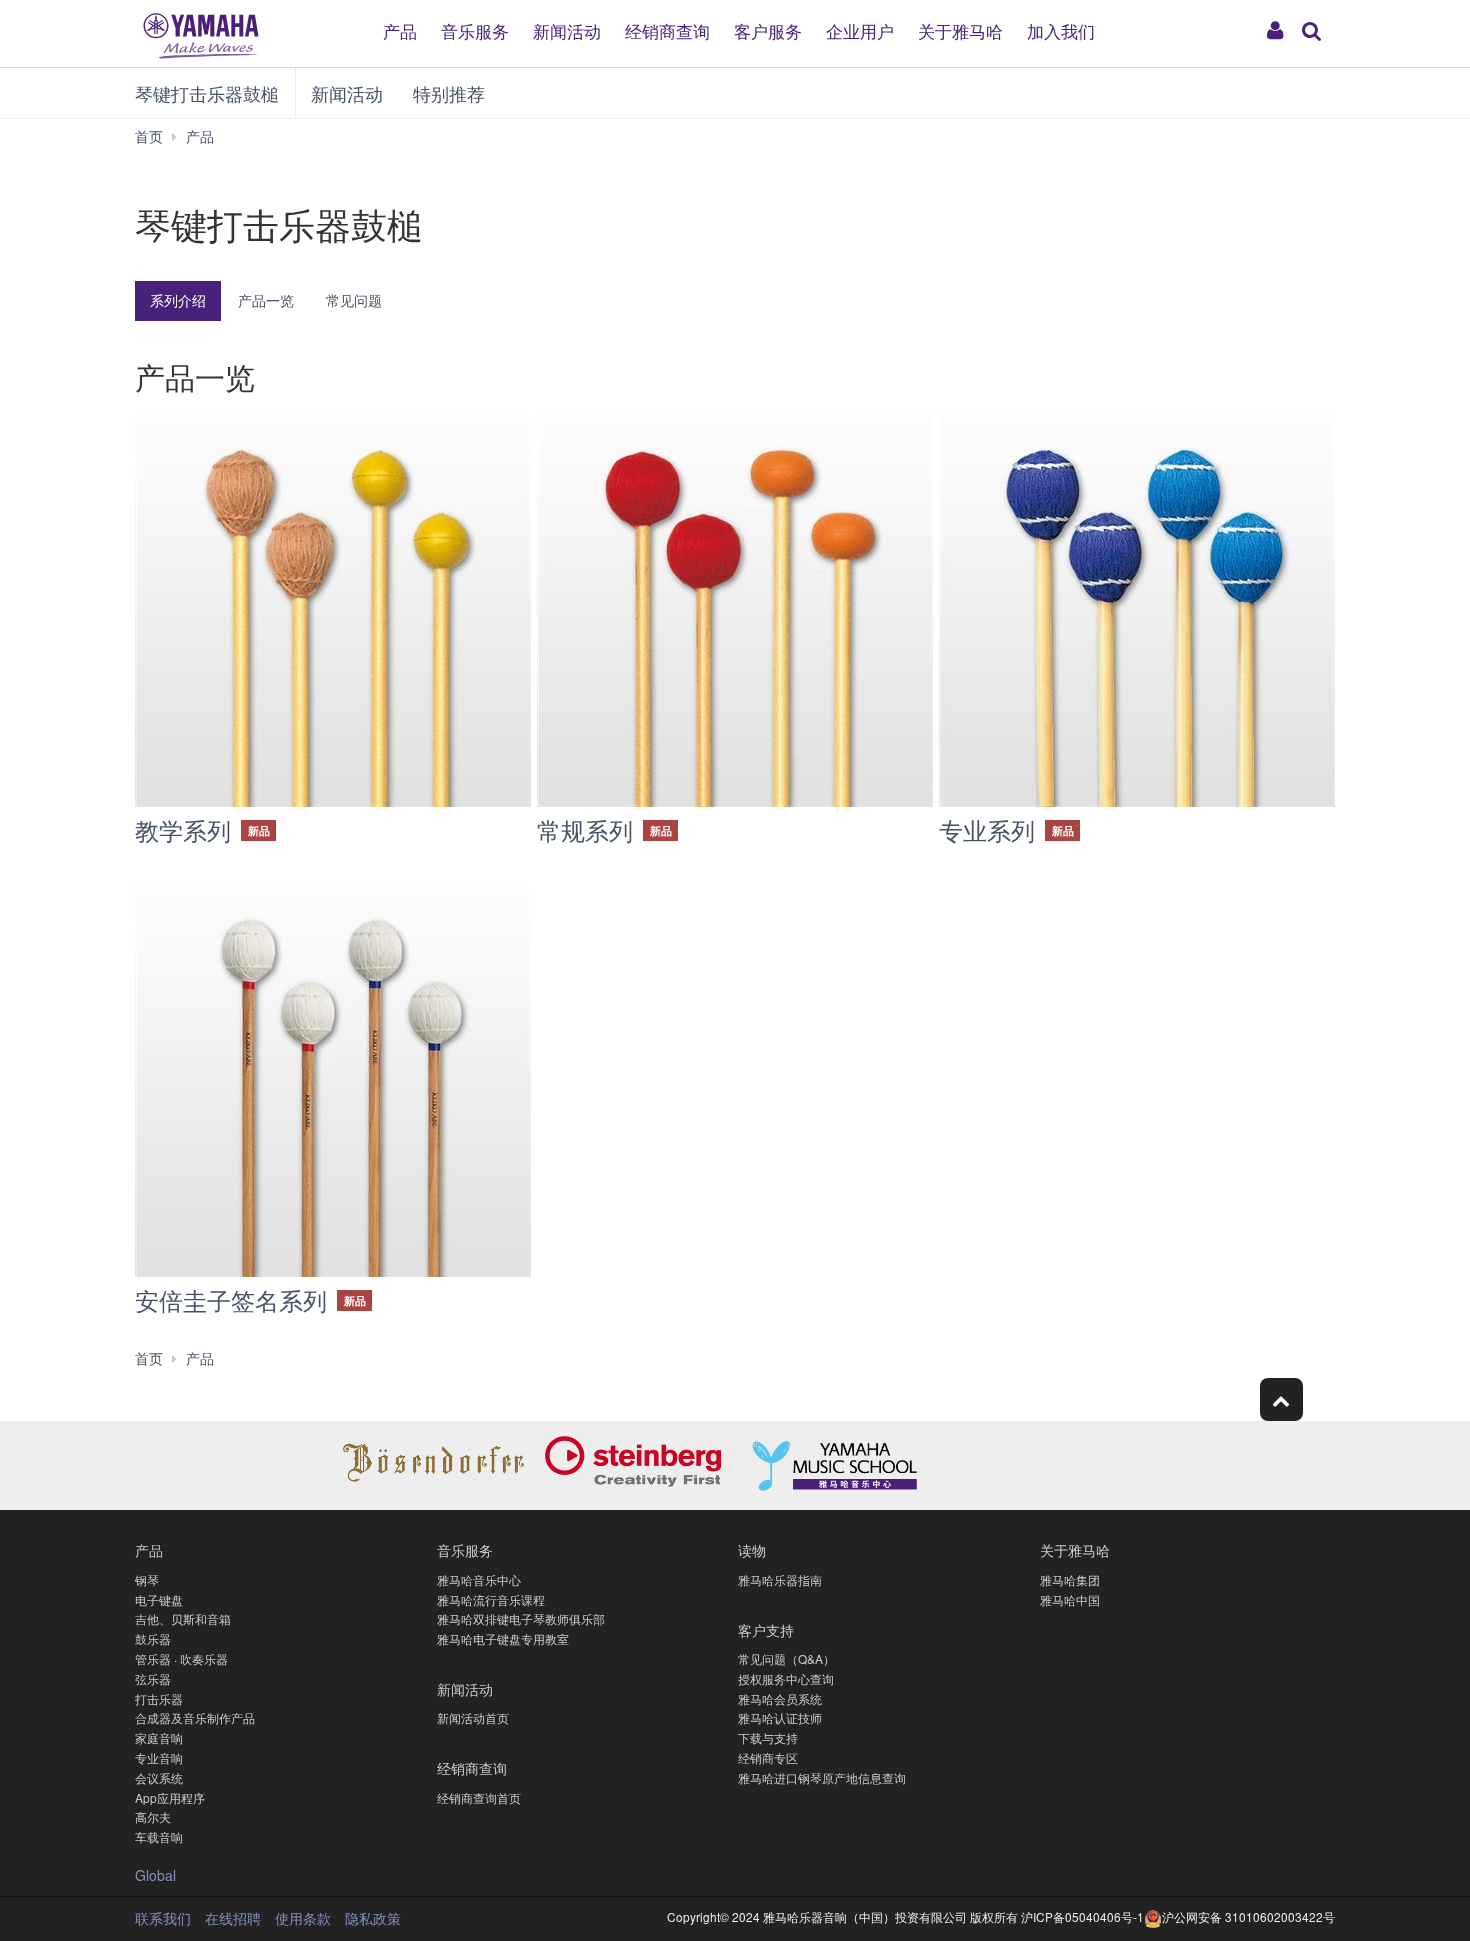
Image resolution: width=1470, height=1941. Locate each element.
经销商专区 (768, 1757)
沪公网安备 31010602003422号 (1248, 1916)
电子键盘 (159, 1599)
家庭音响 (159, 1737)
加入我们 (1061, 29)
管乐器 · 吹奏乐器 (181, 1658)
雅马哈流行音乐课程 (491, 1599)
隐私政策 (373, 1918)
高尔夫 (153, 1816)
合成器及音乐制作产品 (195, 1717)
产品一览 (266, 300)
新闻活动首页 (473, 1717)
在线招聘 (233, 1918)
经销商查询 (667, 29)
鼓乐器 (153, 1638)
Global (155, 1875)
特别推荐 (449, 93)
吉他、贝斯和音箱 (183, 1618)
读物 (752, 1549)
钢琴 (147, 1579)
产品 (400, 29)
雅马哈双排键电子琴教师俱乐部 (521, 1618)
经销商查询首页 (479, 1797)
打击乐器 (159, 1698)
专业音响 (159, 1757)
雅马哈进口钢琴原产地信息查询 (822, 1777)
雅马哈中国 (1070, 1599)
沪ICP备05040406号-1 (1082, 1916)
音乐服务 (475, 29)
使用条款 (303, 1918)
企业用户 (860, 29)
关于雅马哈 (960, 29)
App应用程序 (170, 1797)
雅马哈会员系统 (780, 1698)
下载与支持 (768, 1737)
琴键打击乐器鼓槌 (207, 93)
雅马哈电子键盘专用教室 (503, 1638)
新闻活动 (567, 29)
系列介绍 (178, 300)
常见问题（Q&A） (786, 1658)
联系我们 (163, 1918)
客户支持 (766, 1629)
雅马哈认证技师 (780, 1717)
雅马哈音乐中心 (479, 1579)
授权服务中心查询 (786, 1678)
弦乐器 (153, 1678)
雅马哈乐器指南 (780, 1579)
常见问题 (354, 300)
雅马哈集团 (1070, 1579)
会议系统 (159, 1777)
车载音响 (159, 1836)
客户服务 (768, 29)
